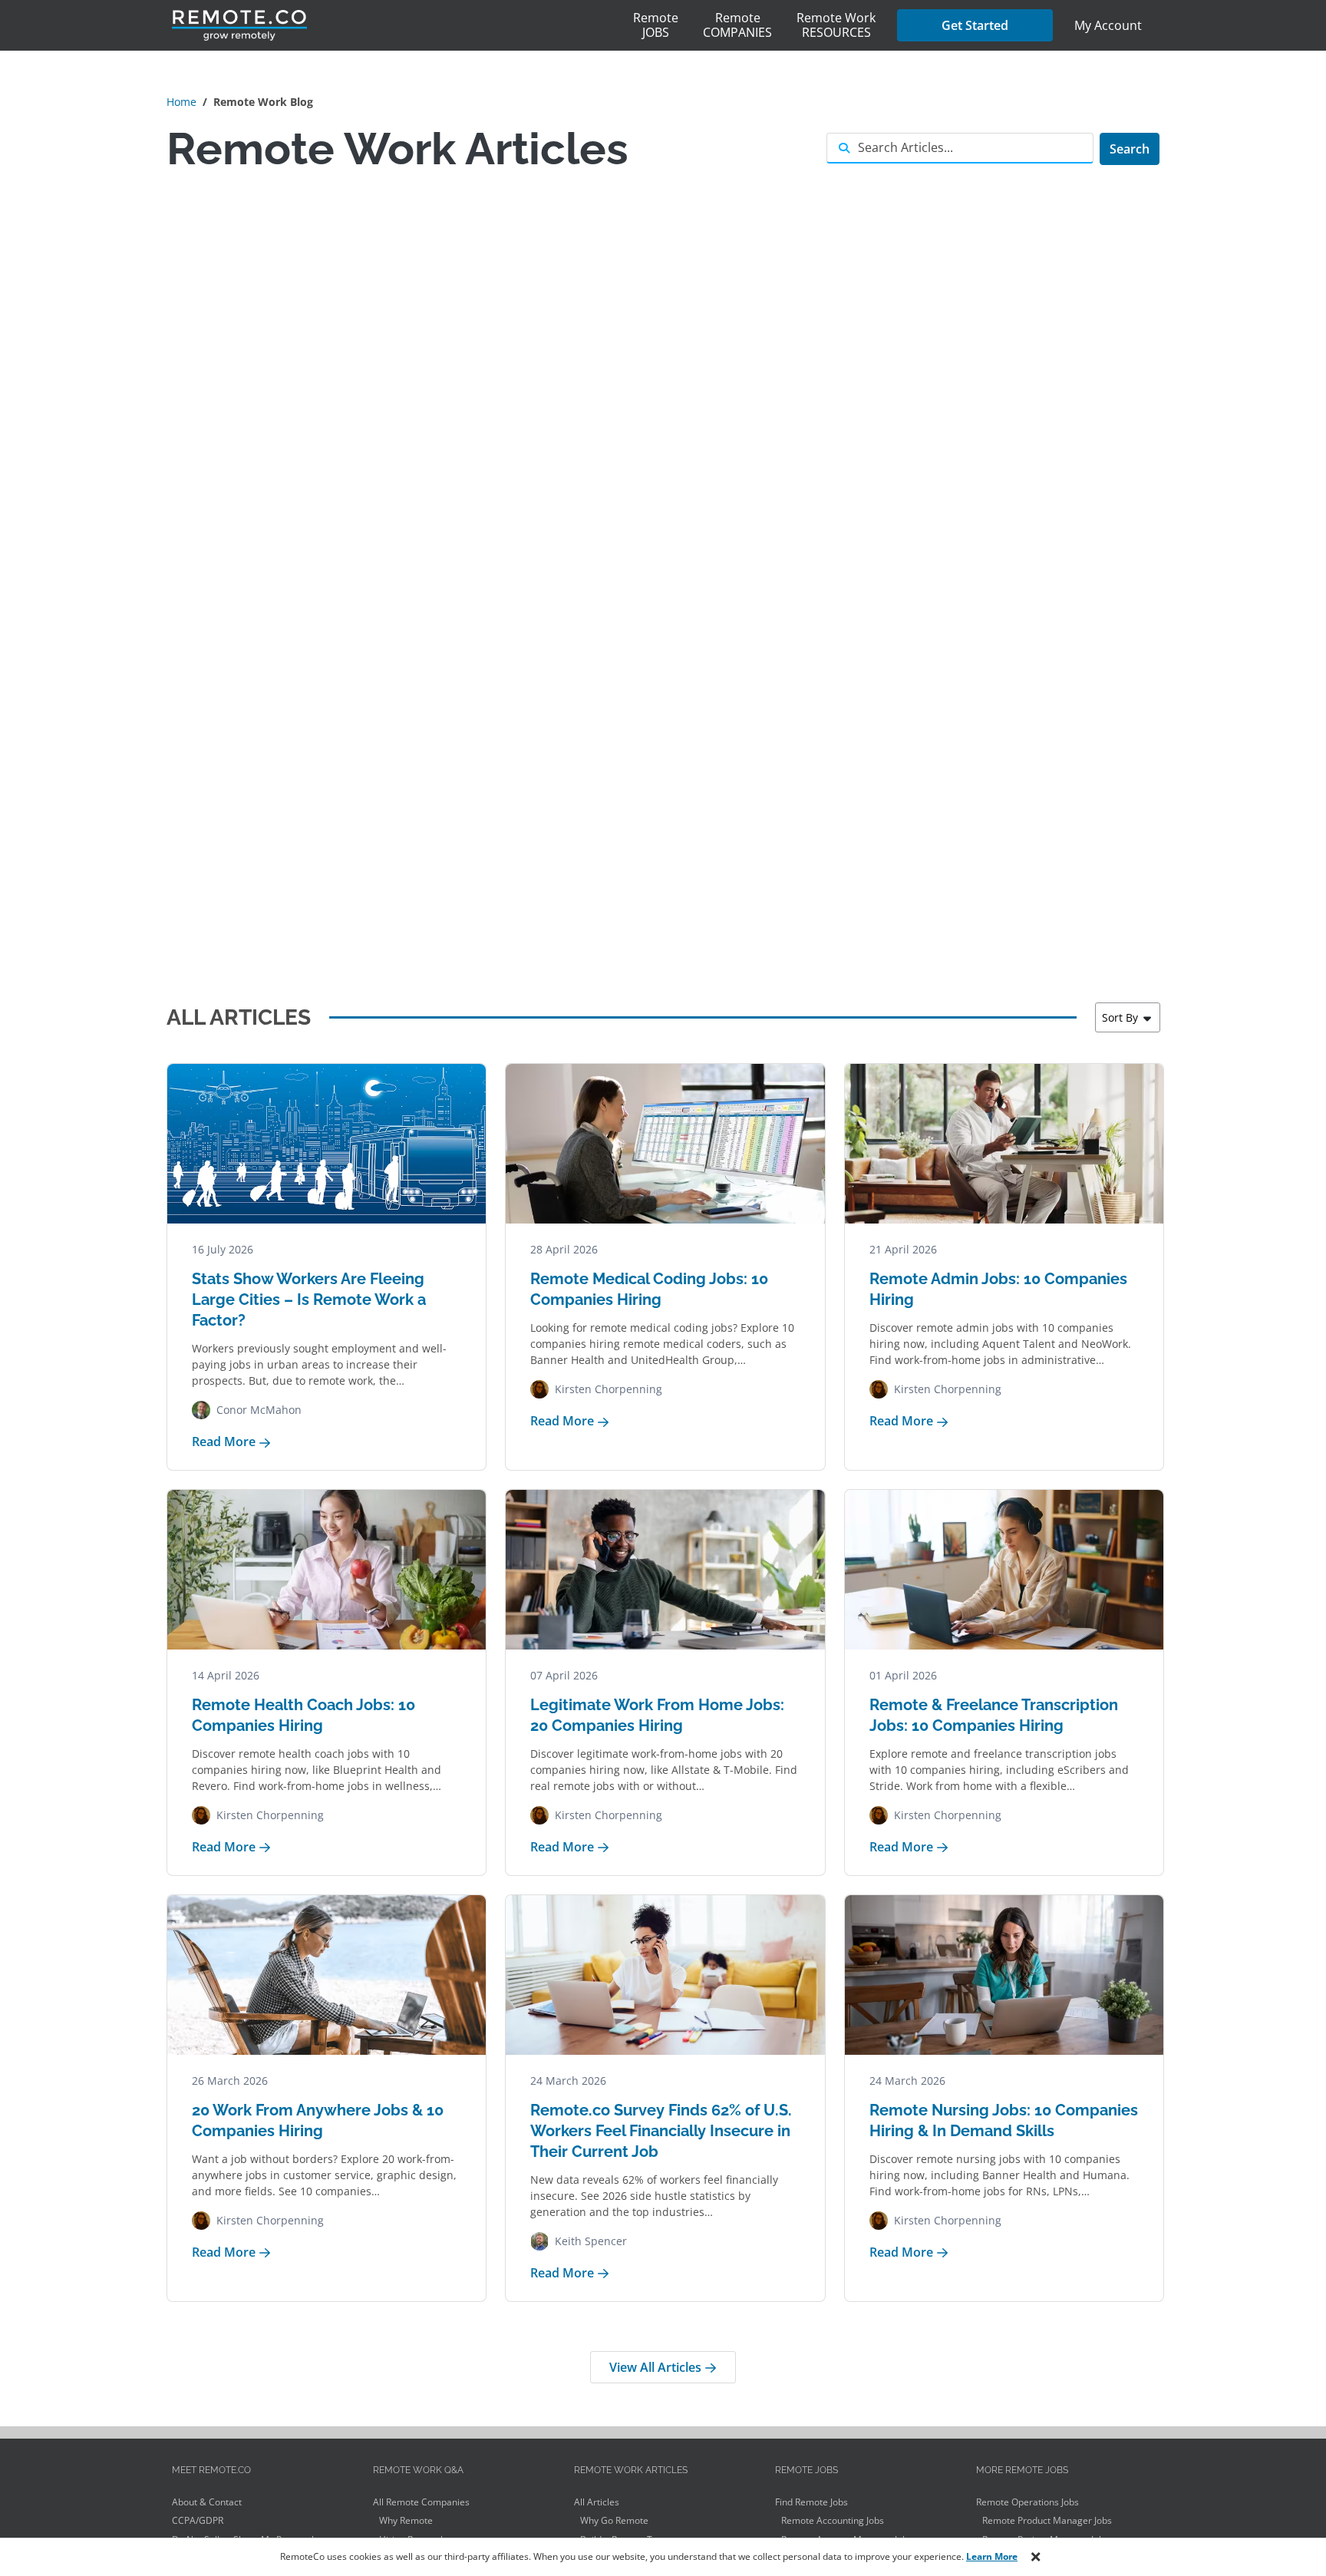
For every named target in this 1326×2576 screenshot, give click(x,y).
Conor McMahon (259, 1410)
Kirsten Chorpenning (609, 1389)
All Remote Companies (421, 2502)
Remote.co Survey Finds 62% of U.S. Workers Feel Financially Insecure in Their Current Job (661, 2131)
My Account (1108, 25)
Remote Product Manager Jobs (1047, 2520)
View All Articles (657, 2367)
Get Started (975, 25)
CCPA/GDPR (198, 2520)
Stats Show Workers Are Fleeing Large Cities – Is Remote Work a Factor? (309, 1300)
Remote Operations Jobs (1027, 2502)
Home (181, 102)
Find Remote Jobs (811, 2502)
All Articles (597, 2502)
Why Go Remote (614, 2520)
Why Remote (406, 2520)
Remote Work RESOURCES (836, 25)
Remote (656, 25)
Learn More (992, 2556)
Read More (225, 1442)
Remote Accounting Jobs (833, 2520)
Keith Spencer (591, 2241)
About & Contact (207, 2502)
